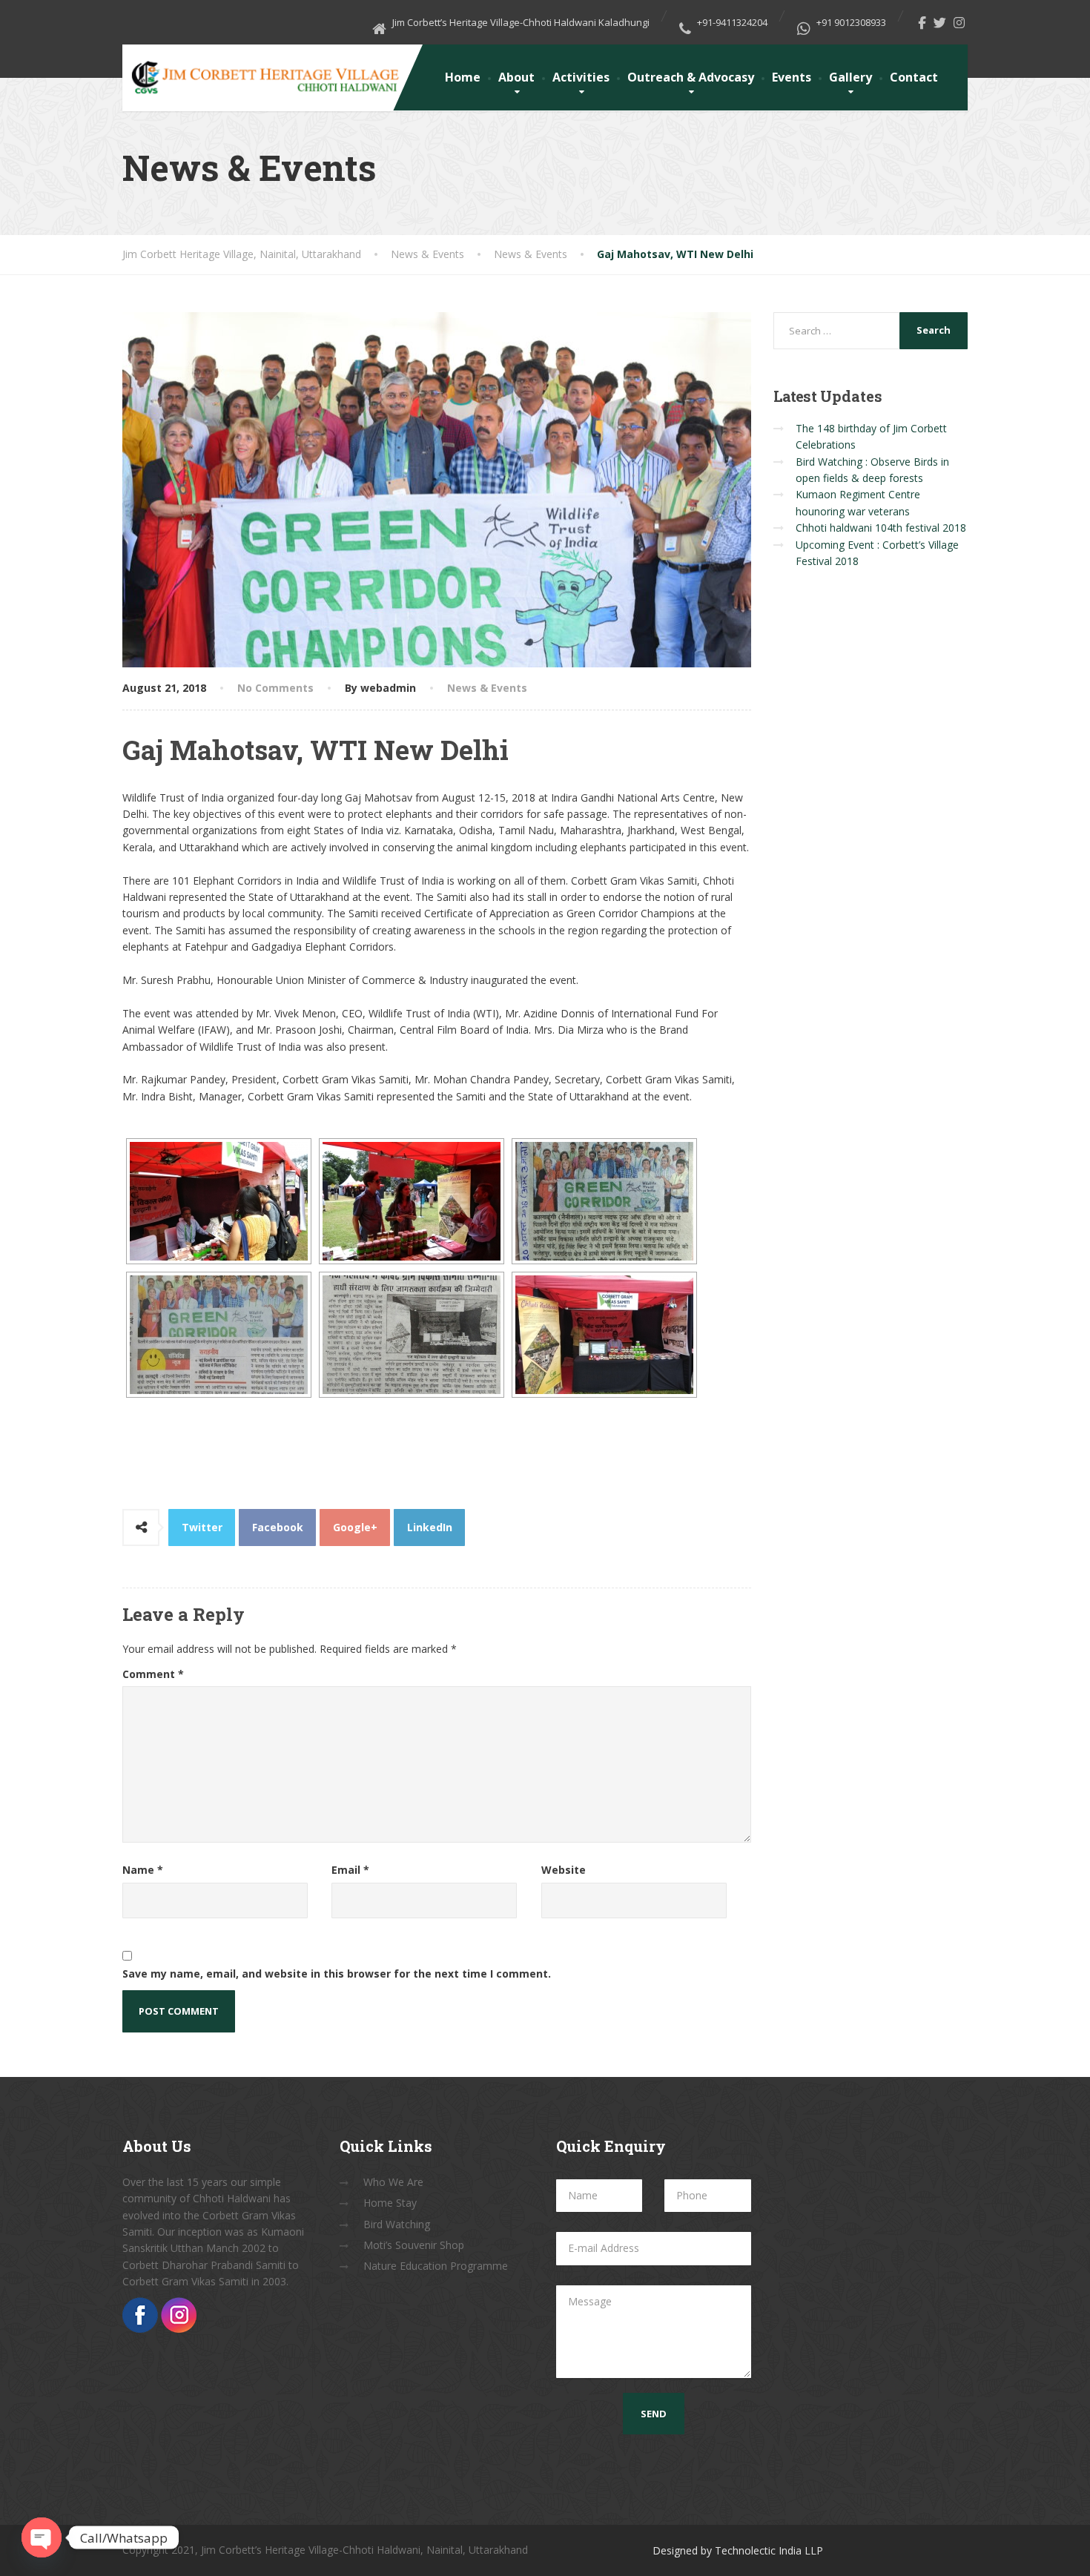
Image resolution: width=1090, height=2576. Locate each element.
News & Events (487, 688)
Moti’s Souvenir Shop (414, 2245)
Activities (581, 77)
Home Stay (390, 2203)
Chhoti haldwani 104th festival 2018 (881, 528)
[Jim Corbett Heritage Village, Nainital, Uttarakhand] (264, 72)
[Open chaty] (42, 2537)
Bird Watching (397, 2224)
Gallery (850, 77)
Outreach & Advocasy (691, 77)
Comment (153, 1674)
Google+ (355, 1527)
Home (463, 77)
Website (564, 1870)
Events (792, 77)
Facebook (278, 1527)
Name (143, 1870)
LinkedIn (430, 1527)
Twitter (202, 1527)
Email (350, 1870)
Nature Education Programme (436, 2266)
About (516, 77)
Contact (914, 77)
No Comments (275, 688)
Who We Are (393, 2182)
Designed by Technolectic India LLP (738, 2550)
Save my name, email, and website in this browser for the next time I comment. (337, 1974)
